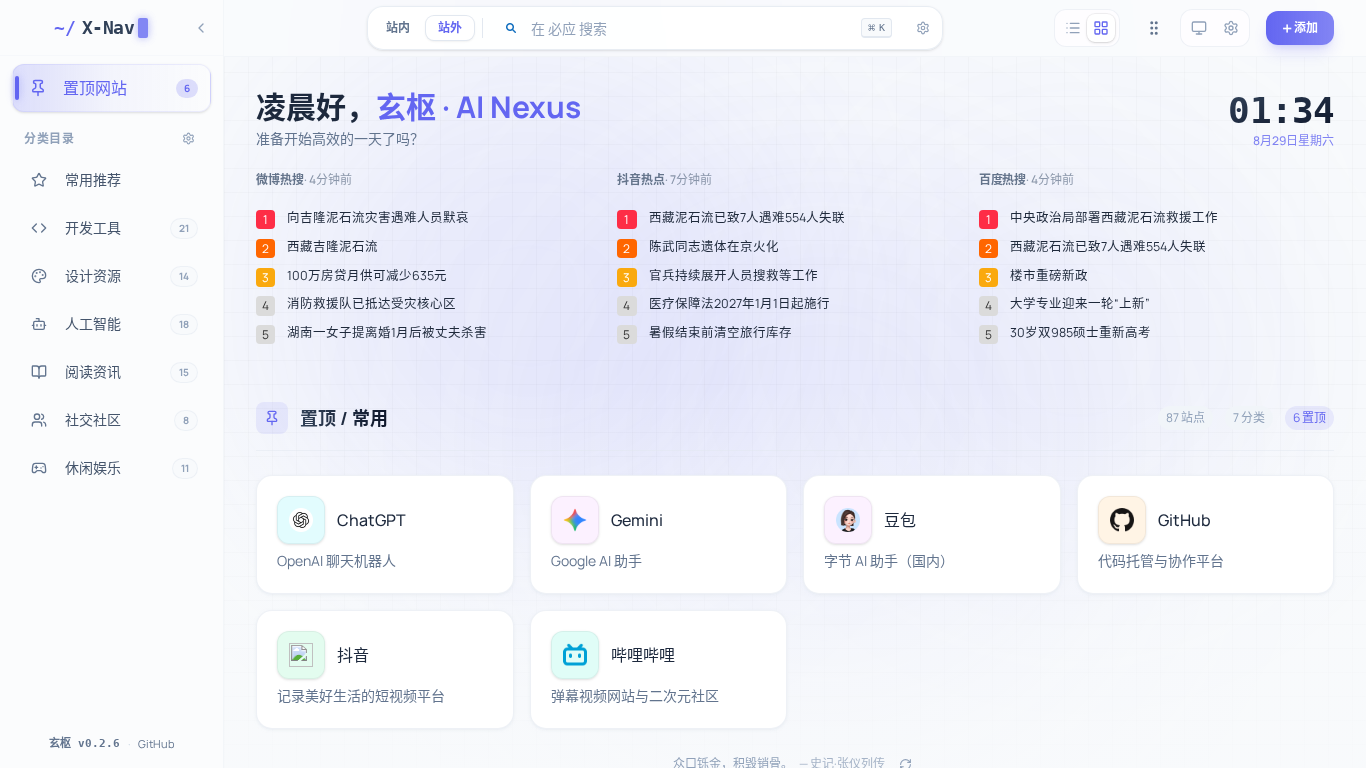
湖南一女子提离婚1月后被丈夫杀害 (387, 333)
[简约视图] (1073, 28)
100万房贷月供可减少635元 (367, 276)
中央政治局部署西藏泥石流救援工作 (1114, 218)
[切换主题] (1199, 28)
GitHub (156, 743)
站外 (450, 27)
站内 (398, 27)
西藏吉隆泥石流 (332, 247)
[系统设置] (1231, 28)
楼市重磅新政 (1049, 276)
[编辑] (487, 502)
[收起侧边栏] (201, 28)
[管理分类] (188, 138)
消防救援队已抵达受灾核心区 (371, 304)
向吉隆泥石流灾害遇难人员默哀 (378, 218)
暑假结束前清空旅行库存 (720, 333)
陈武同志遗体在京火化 (714, 247)
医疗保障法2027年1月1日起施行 (739, 304)
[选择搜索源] (511, 28)
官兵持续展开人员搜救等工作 (733, 276)
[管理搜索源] (923, 28)
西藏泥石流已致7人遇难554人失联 (747, 218)
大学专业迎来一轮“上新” (1080, 304)
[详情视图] (1101, 28)
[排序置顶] (1154, 28)
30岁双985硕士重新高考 (1080, 333)
